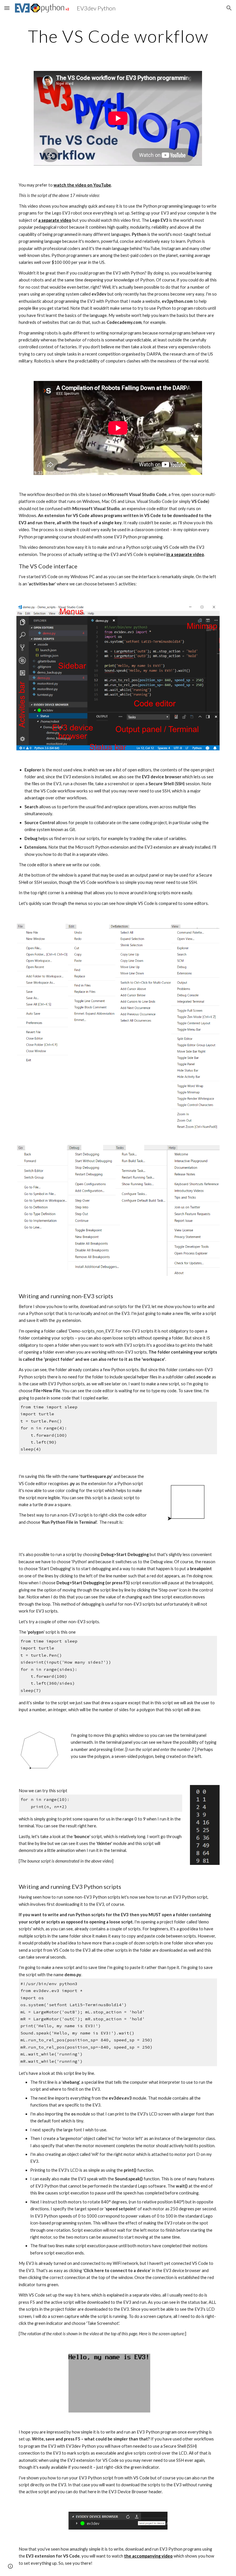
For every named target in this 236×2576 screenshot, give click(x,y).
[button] (7, 8)
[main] (118, 36)
